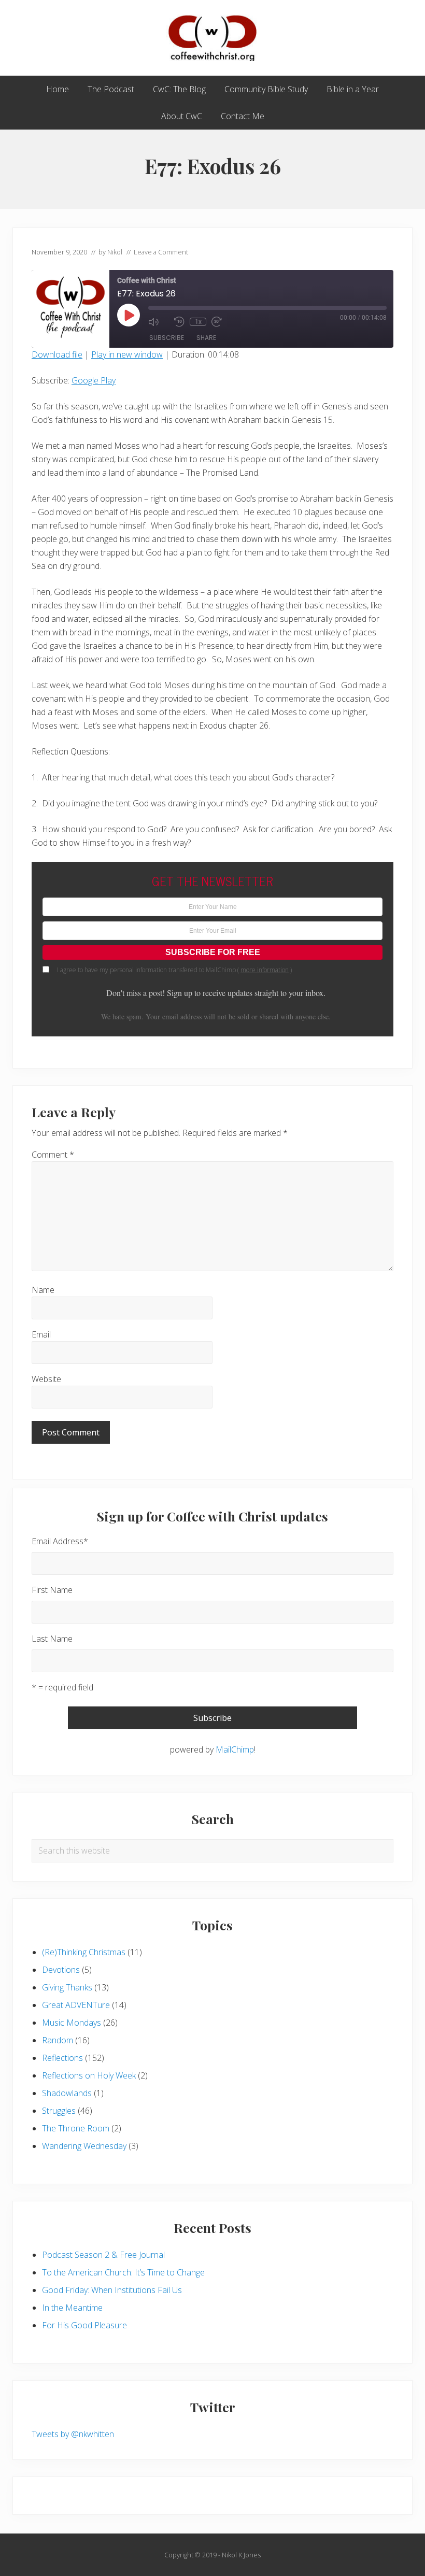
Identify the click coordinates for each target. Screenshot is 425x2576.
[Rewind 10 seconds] (179, 322)
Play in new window (127, 354)
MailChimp (235, 1749)
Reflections (62, 2058)
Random (58, 2040)
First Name (52, 1590)
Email (41, 1334)
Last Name (52, 1639)
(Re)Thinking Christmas (84, 1952)
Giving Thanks (67, 1987)
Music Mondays (72, 2023)
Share (206, 338)
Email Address (60, 1541)
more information (265, 970)
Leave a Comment (161, 252)
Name (43, 1290)
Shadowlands (67, 2093)
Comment (53, 1155)
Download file (57, 354)
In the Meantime (72, 2308)
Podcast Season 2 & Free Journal (103, 2255)
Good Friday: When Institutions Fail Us (112, 2290)
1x (198, 322)
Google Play (94, 380)
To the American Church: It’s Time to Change (123, 2272)
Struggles (59, 2111)
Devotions (61, 1970)
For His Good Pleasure (84, 2325)
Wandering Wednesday (84, 2146)
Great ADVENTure (76, 2005)
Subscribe (167, 338)
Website (46, 1379)
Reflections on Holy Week (89, 2075)
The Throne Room (76, 2128)
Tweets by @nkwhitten (73, 2434)
